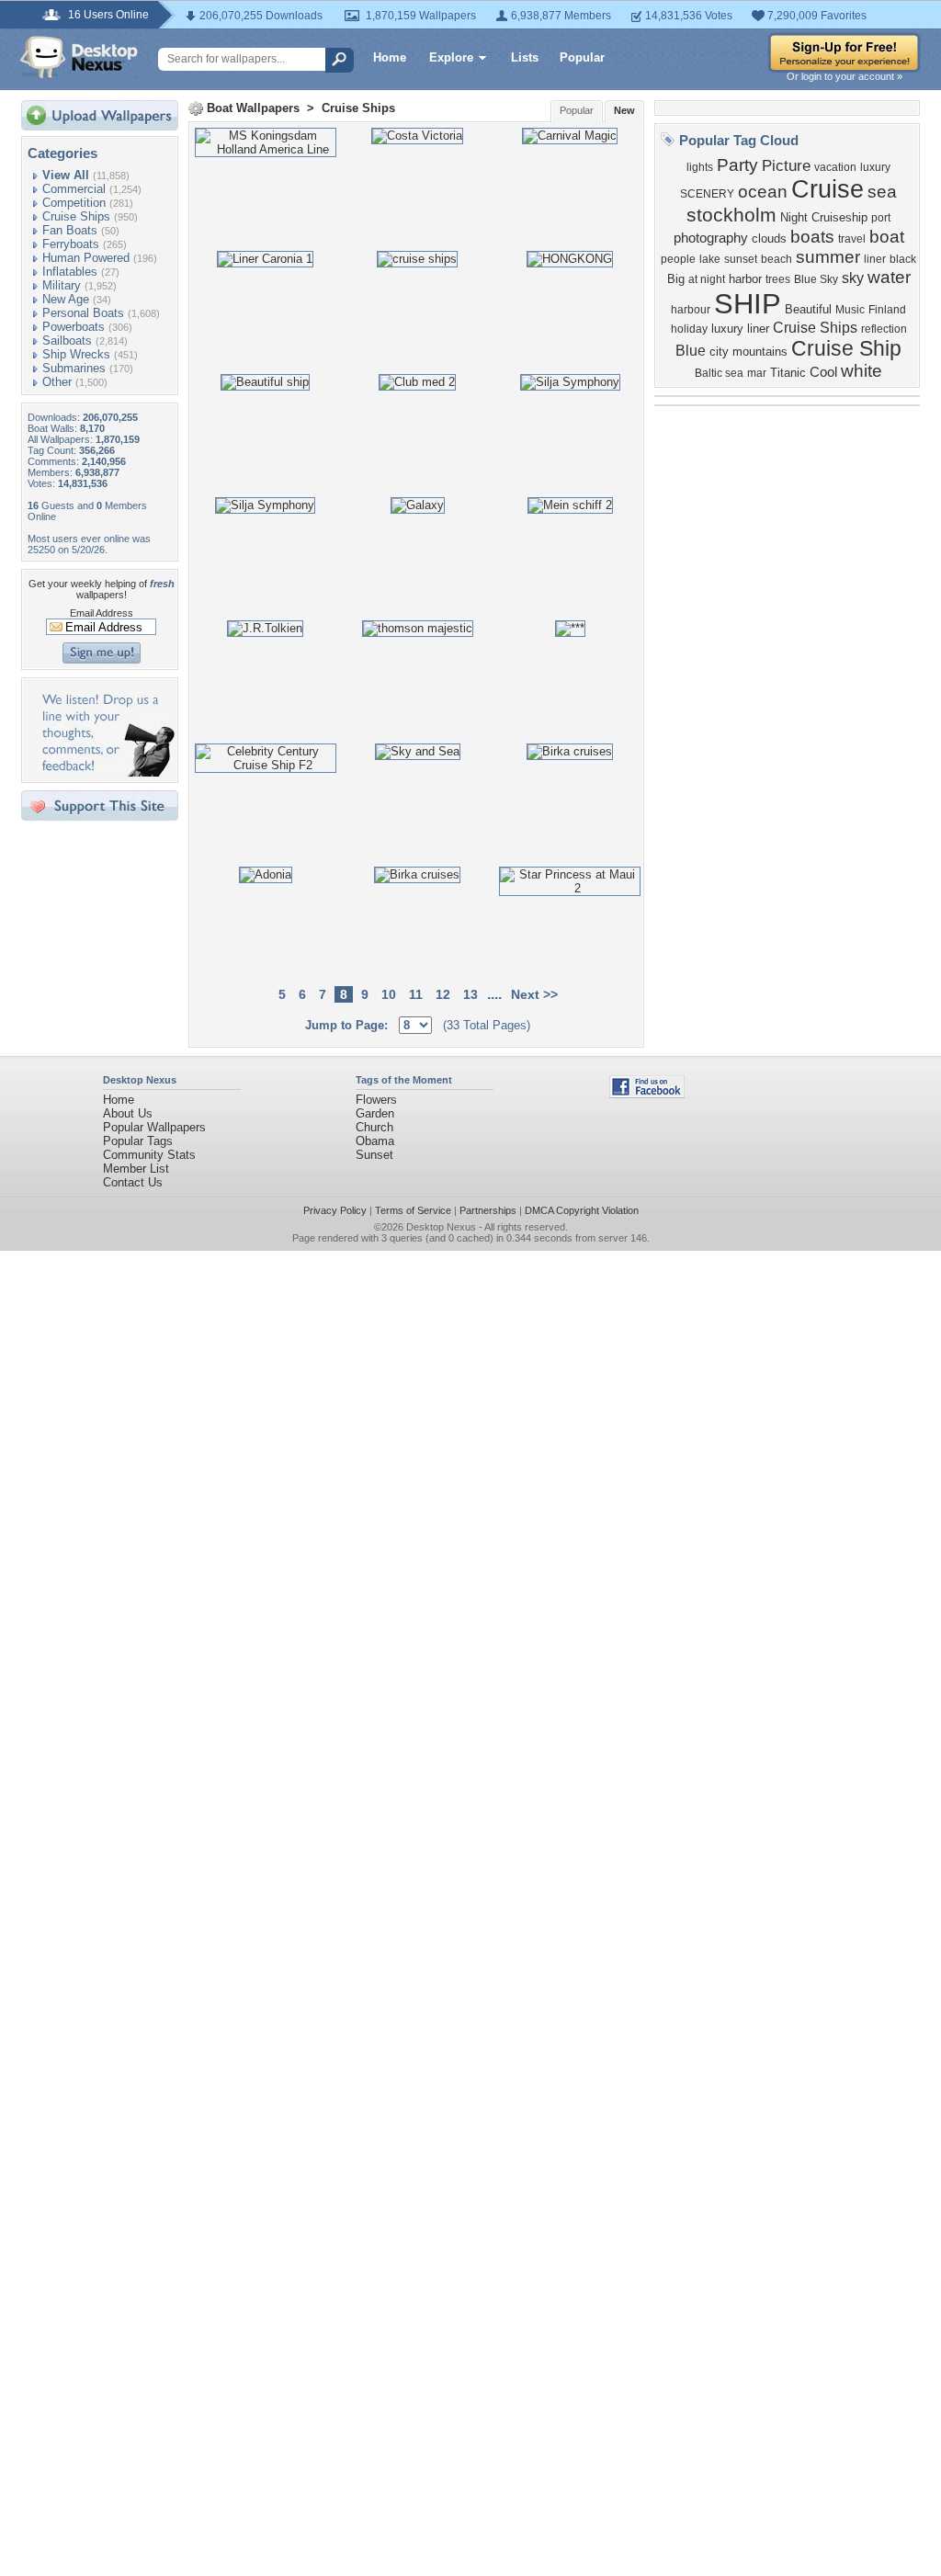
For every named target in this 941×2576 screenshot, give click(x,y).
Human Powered (86, 258)
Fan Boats (70, 230)
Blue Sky (816, 279)
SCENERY (707, 194)
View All (66, 175)
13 (470, 994)
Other (57, 382)
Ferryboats (71, 244)
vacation (835, 167)
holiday (689, 329)
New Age (66, 299)
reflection (884, 329)
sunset (741, 259)
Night (794, 217)
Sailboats (67, 340)
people (678, 259)
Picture (786, 165)
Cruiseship (839, 217)
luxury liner (740, 329)
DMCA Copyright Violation (582, 1210)
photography (711, 238)
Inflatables (70, 272)
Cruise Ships (76, 216)
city (719, 352)
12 (443, 994)
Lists (525, 57)
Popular (582, 57)
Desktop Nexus (441, 1227)
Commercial (74, 189)
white (862, 371)
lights (700, 167)
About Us (128, 1113)
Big (676, 279)
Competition (74, 203)
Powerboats (74, 327)
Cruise (828, 189)
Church (374, 1127)
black (903, 259)
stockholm (731, 215)
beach (777, 259)
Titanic (788, 373)
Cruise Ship (846, 348)
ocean (763, 192)
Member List (136, 1169)
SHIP (748, 303)
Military (62, 285)
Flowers (376, 1100)
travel (852, 239)
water (889, 277)
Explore (451, 57)
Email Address (102, 613)
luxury (875, 167)
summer (828, 257)
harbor (745, 279)
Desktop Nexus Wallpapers (79, 57)
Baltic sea (719, 373)
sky (853, 278)
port (881, 218)
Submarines (74, 368)
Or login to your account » (845, 76)
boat (887, 237)
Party (737, 165)
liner (875, 259)
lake (710, 259)
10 (389, 994)
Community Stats (149, 1155)
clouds (769, 238)
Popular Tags (138, 1141)
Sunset (374, 1155)
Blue (691, 351)
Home (390, 57)
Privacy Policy (335, 1210)
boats (812, 237)
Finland (887, 310)
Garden (375, 1113)
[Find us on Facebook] (647, 1094)
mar (757, 373)
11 (416, 994)
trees (778, 279)
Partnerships (488, 1210)
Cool (823, 372)
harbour (691, 310)
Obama (375, 1141)
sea (882, 192)
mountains (760, 352)
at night (707, 279)
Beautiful (808, 309)
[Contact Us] (105, 772)
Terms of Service (413, 1210)
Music (850, 310)
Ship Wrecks (76, 354)
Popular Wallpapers (154, 1127)
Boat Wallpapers (253, 108)
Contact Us (133, 1182)
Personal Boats (83, 313)
